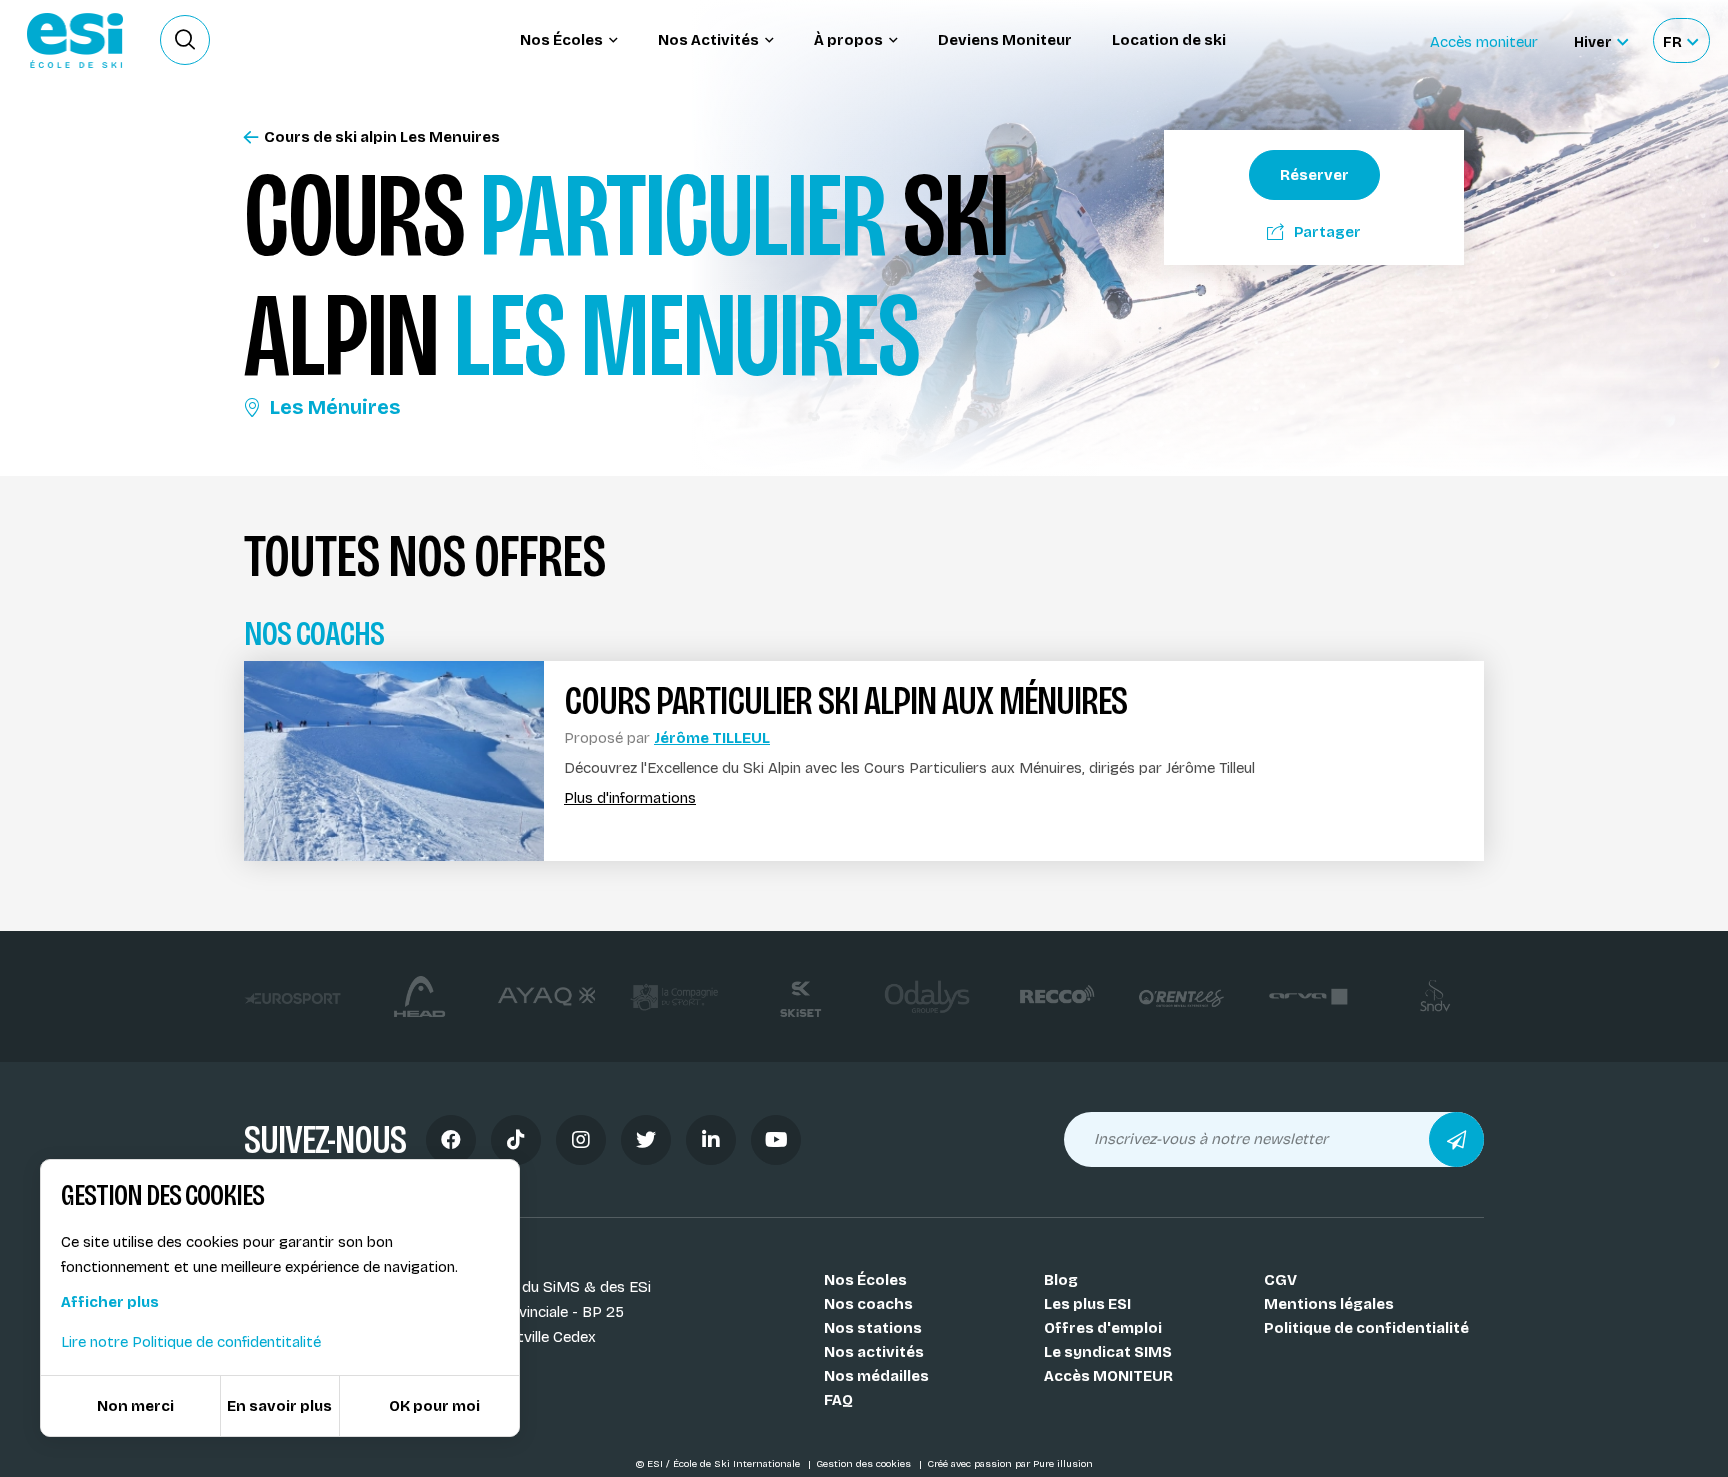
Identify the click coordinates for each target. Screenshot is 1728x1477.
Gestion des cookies (865, 1464)
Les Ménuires (335, 407)
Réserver (1314, 175)
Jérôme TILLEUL (712, 738)
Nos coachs (868, 1304)
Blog (1061, 1280)
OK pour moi (434, 1406)
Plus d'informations (630, 798)
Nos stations (873, 1328)
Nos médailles (876, 1376)
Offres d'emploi (1103, 1328)
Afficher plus (110, 1302)
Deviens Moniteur (1005, 40)
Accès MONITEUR (1108, 1376)
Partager (1327, 232)
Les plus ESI (1087, 1304)
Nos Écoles (865, 1280)
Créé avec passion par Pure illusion (1010, 1464)
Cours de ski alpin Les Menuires (382, 137)
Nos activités (874, 1352)
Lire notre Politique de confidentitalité (191, 1342)
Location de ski (1169, 40)
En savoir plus (279, 1406)
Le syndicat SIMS (1108, 1352)
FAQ (838, 1400)
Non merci (135, 1406)
